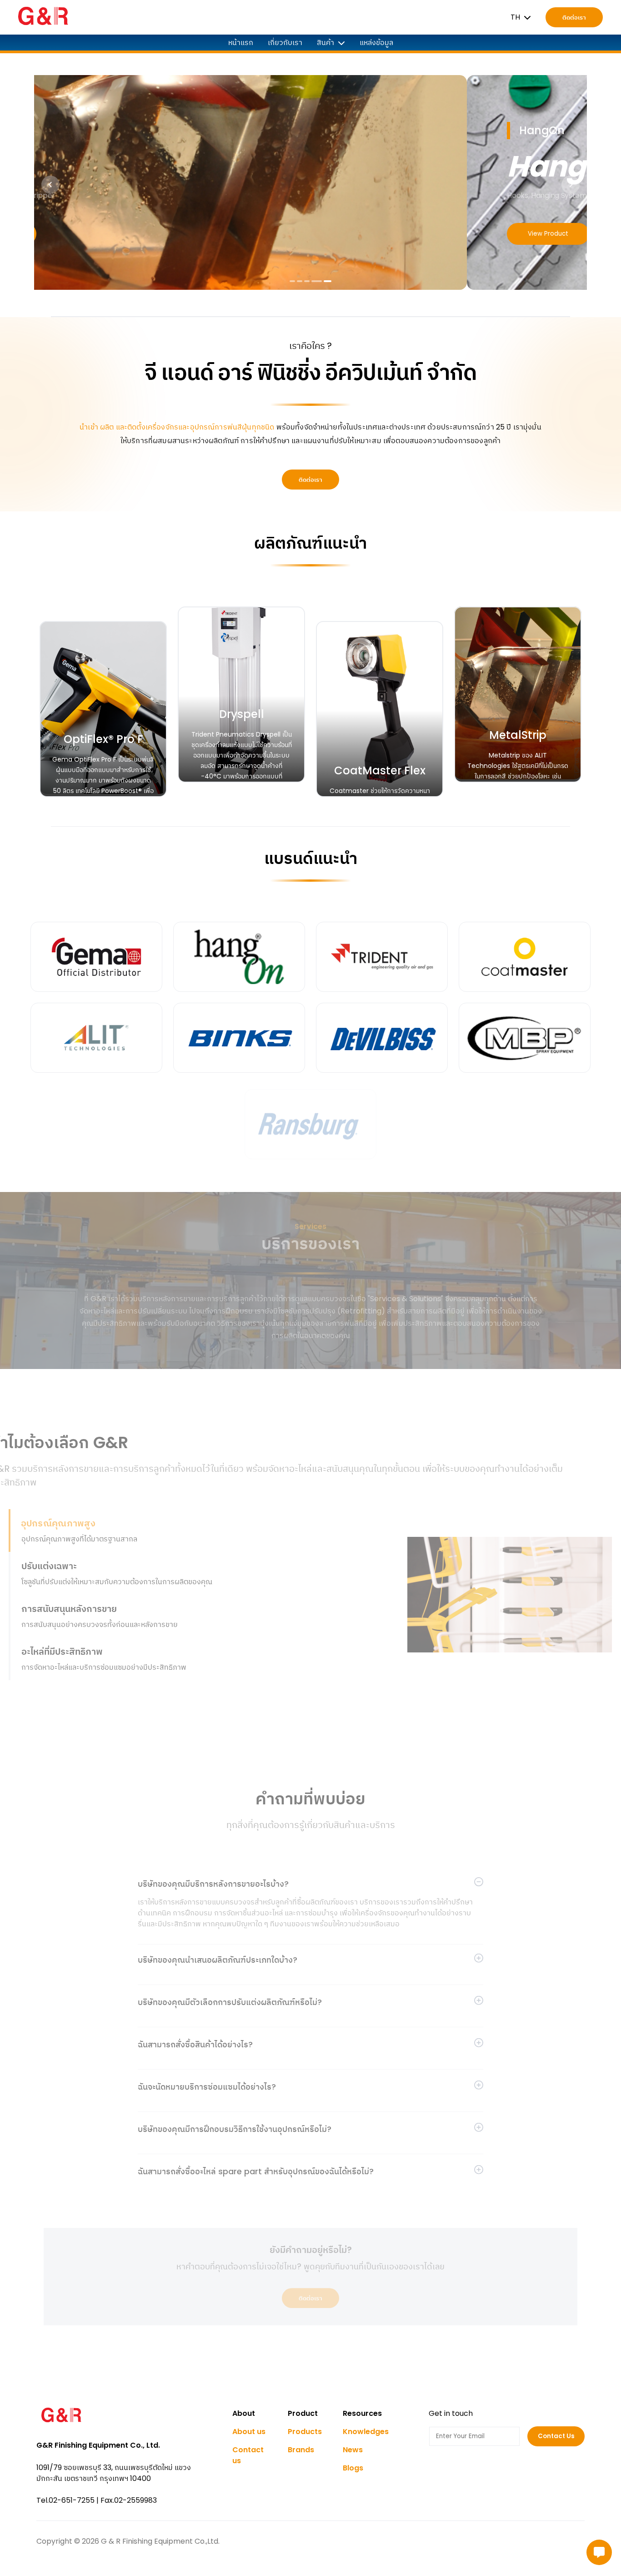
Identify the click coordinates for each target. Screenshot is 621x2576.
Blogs (353, 2468)
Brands (301, 2450)
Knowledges (366, 2432)
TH (515, 17)
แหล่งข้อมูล (376, 43)
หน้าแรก (241, 43)
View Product (115, 234)
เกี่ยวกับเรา (285, 43)
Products (305, 2432)
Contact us (248, 2455)
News (353, 2450)
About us (249, 2432)
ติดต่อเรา (574, 18)
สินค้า (326, 43)
